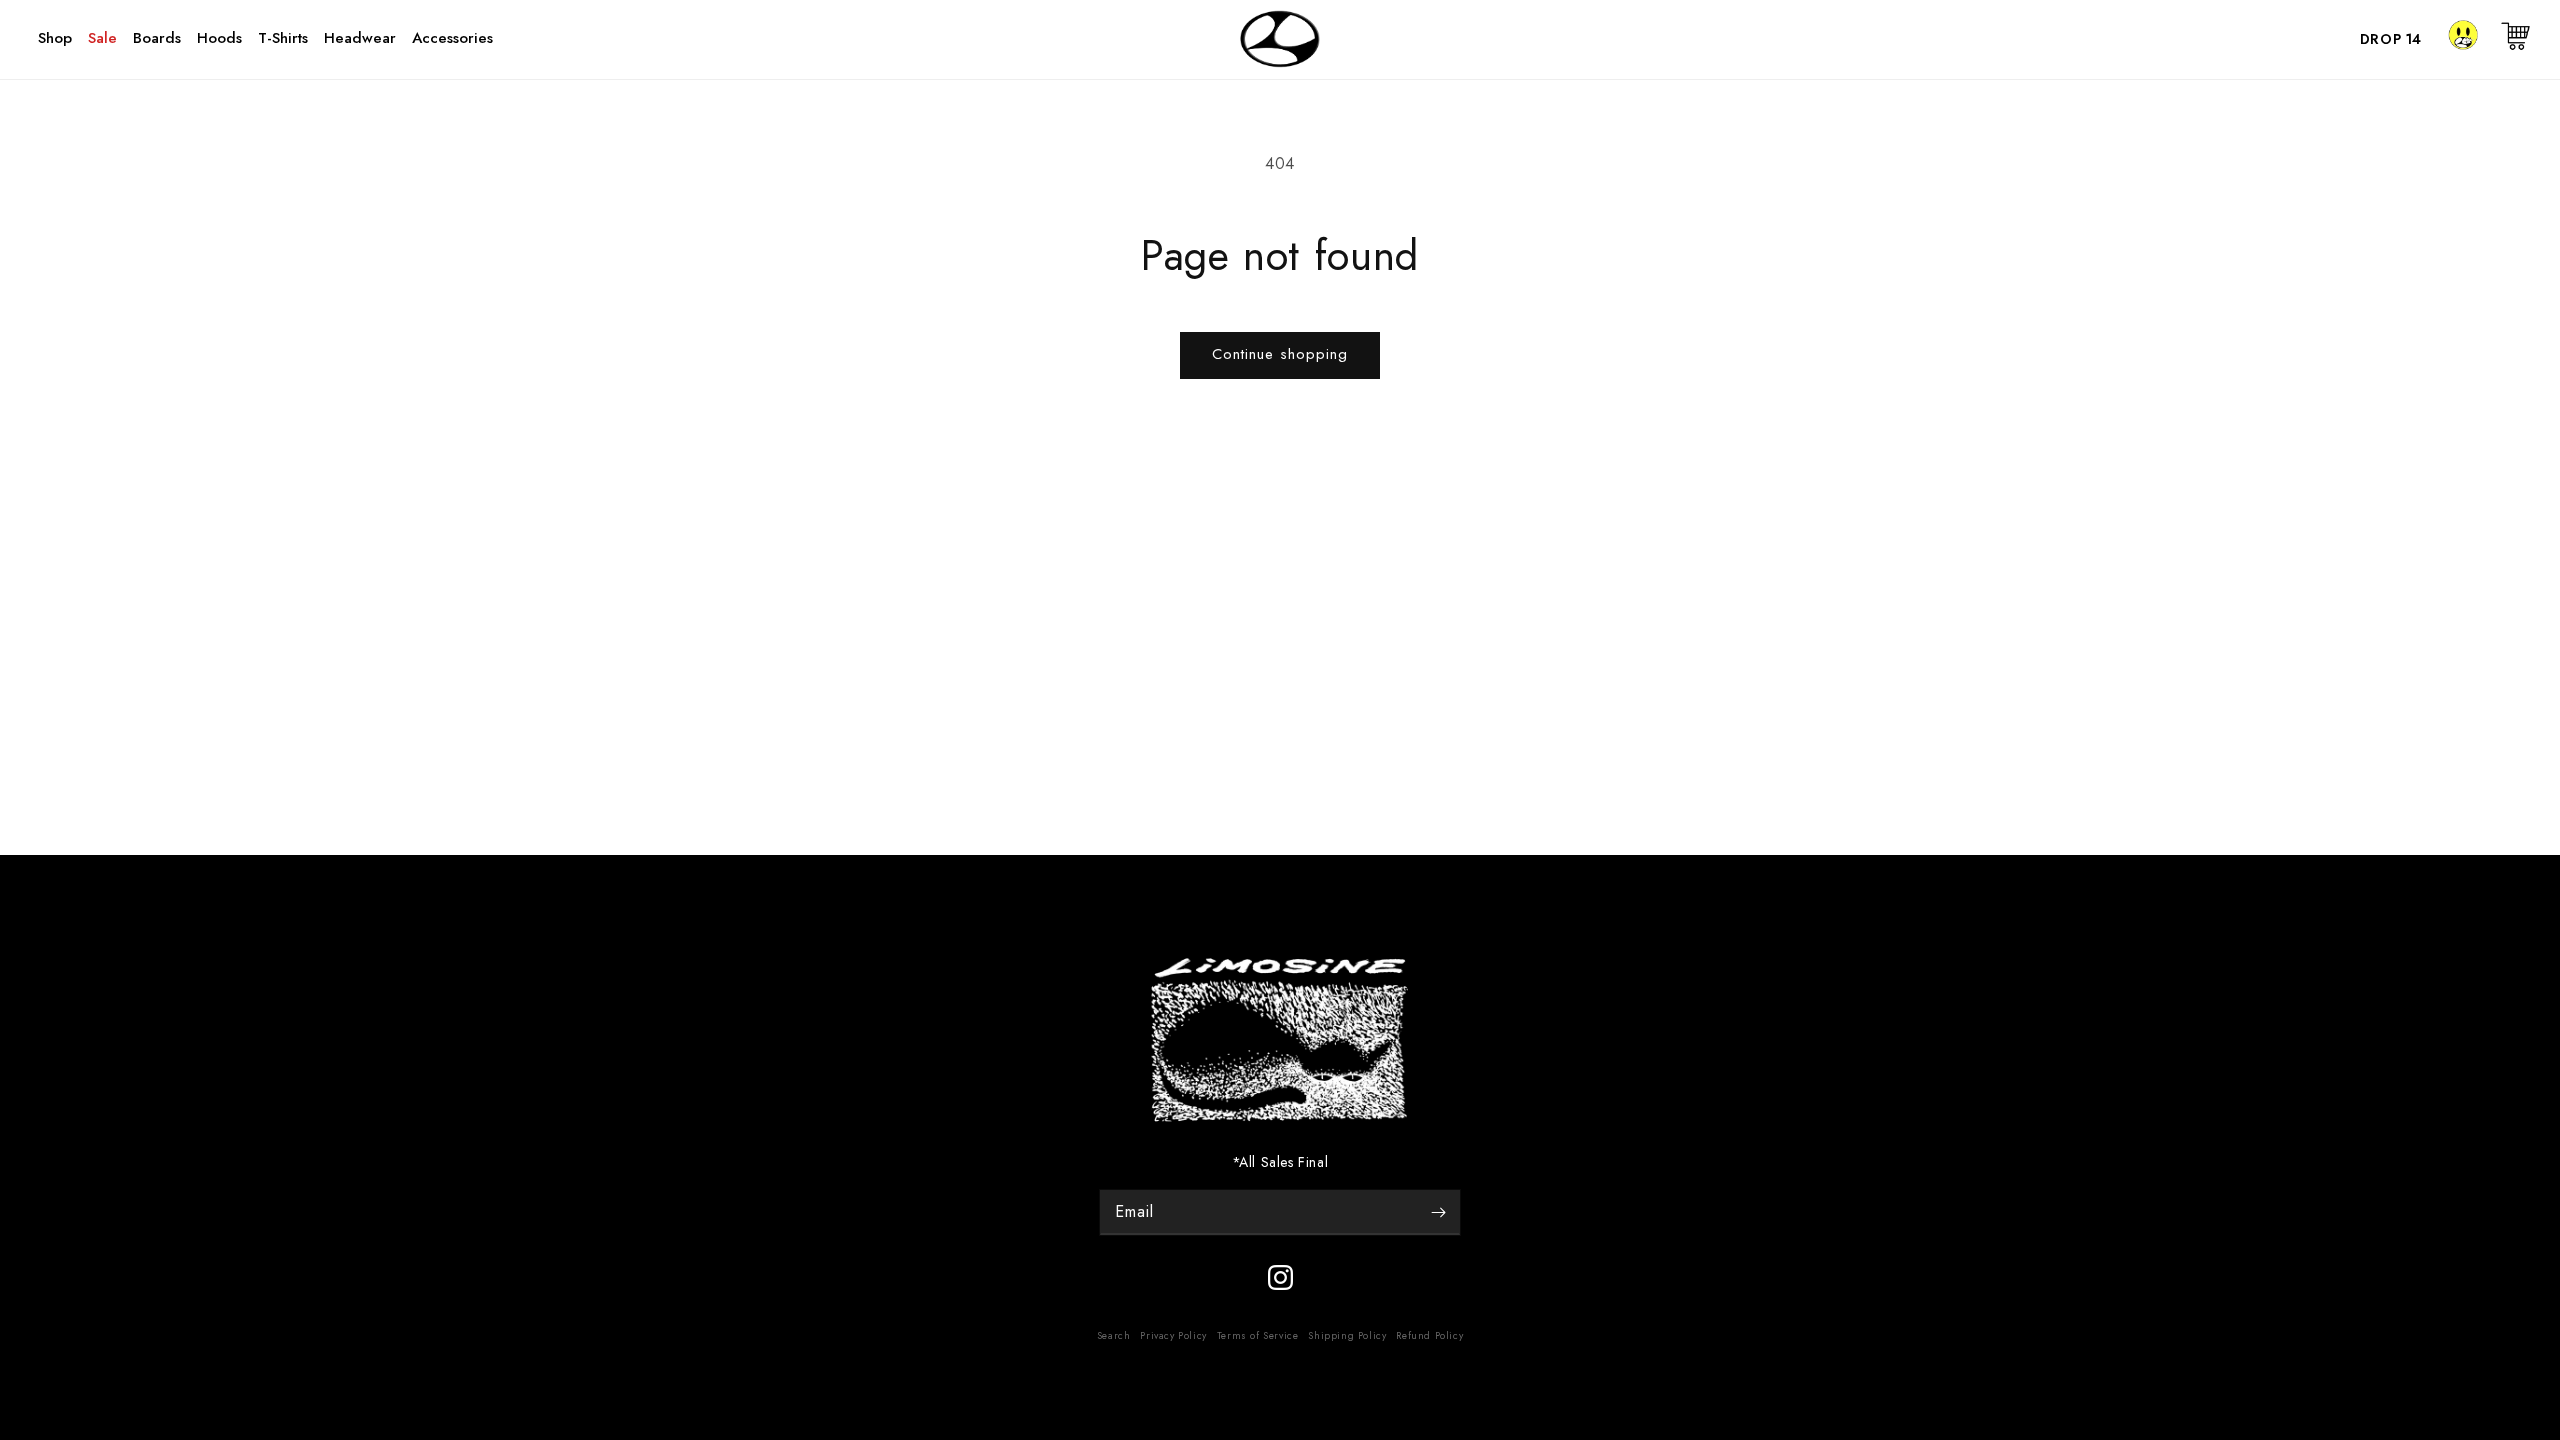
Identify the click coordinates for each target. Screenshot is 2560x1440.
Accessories (452, 38)
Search (1114, 1335)
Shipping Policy (1347, 1335)
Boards (157, 38)
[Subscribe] (1438, 1212)
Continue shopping (1280, 354)
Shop (55, 38)
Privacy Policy (1173, 1335)
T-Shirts (283, 38)
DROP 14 (2391, 39)
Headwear (360, 38)
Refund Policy (1429, 1335)
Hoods (219, 38)
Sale (102, 38)
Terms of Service (1258, 1335)
